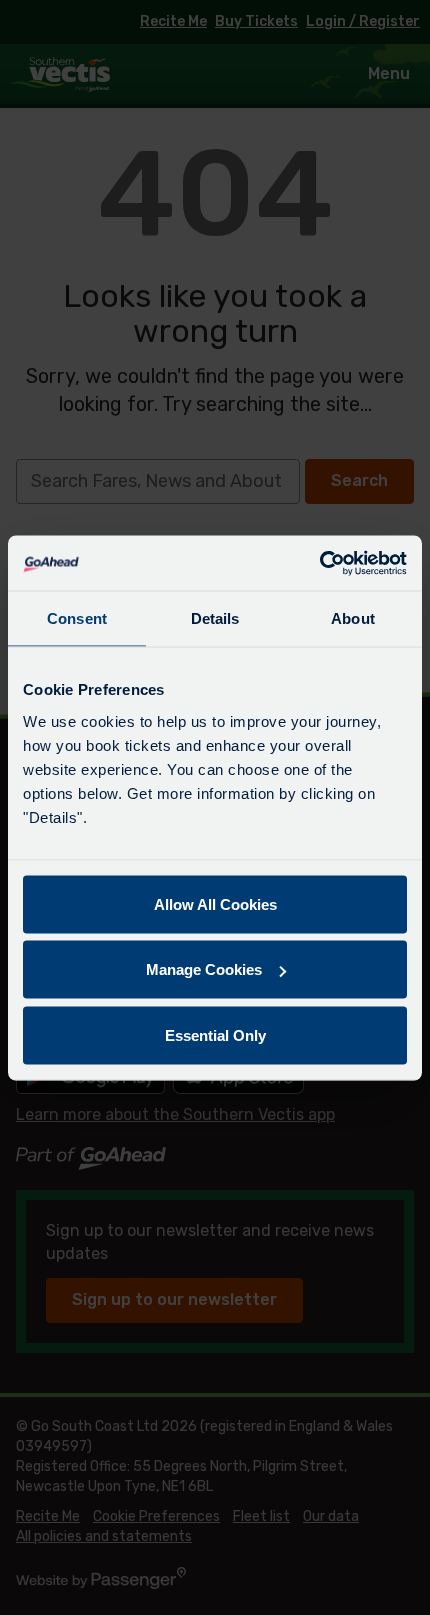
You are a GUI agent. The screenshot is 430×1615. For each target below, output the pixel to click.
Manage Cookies (204, 969)
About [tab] (353, 618)
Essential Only (215, 1034)
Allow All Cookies (215, 903)
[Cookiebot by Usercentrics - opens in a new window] (319, 563)
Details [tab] (215, 618)
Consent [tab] (77, 618)
